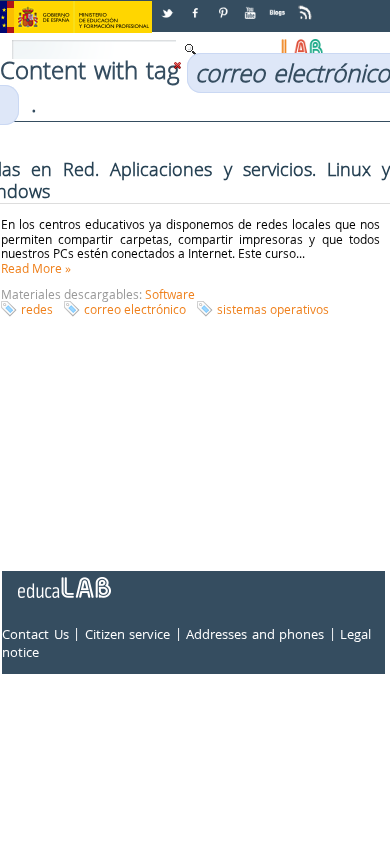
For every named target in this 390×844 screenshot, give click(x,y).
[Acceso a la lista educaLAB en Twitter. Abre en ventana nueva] (169, 5)
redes (37, 309)
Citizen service (128, 635)
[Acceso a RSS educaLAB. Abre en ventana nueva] (307, 5)
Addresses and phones (255, 635)
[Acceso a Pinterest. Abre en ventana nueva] (224, 5)
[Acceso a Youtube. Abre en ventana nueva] (252, 5)
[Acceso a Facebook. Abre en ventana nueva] (197, 5)
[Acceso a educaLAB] (63, 580)
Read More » (36, 268)
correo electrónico (135, 309)
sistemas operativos (273, 309)
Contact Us (35, 635)
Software (170, 294)
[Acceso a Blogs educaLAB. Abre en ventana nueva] (279, 5)
